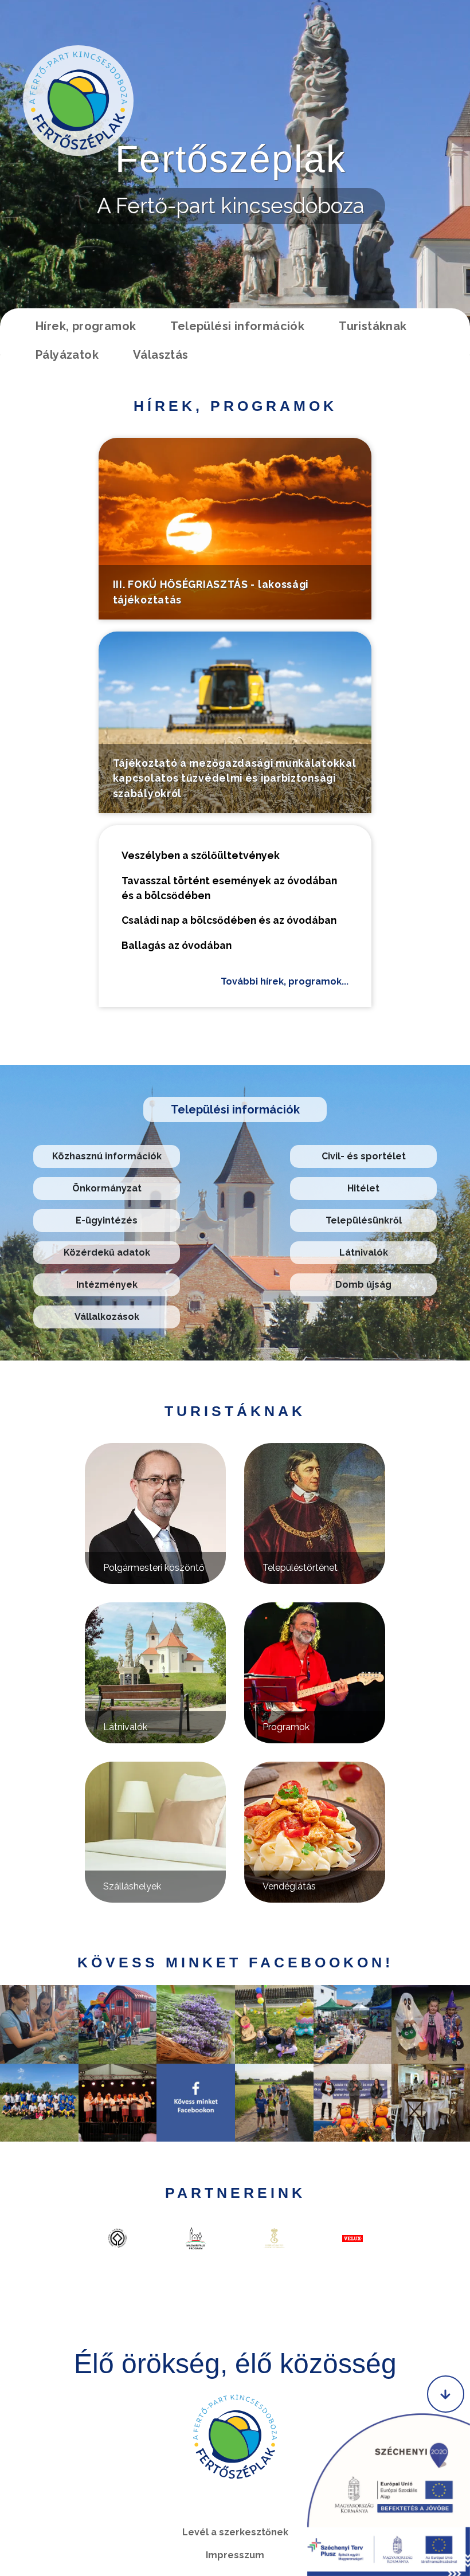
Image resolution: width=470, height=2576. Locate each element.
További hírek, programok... (285, 981)
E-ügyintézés (107, 1220)
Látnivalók (364, 1252)
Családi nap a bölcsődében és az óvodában (229, 920)
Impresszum (235, 2555)
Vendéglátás (289, 1886)
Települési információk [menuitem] (237, 326)
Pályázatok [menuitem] (67, 355)
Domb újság (363, 1285)
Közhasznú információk (107, 1156)
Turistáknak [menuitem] (373, 326)
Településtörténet (300, 1568)
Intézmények (107, 1285)
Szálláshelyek (132, 1886)
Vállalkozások (107, 1317)
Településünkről (364, 1220)
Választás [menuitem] (161, 355)
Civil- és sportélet (364, 1156)
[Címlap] (78, 101)
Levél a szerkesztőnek (235, 2532)
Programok (286, 1727)
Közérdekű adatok (107, 1252)
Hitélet (363, 1188)
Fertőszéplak (231, 159)
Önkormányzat (107, 1188)
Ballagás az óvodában (177, 945)
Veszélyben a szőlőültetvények (201, 855)
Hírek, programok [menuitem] (86, 326)
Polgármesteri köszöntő (154, 1568)
